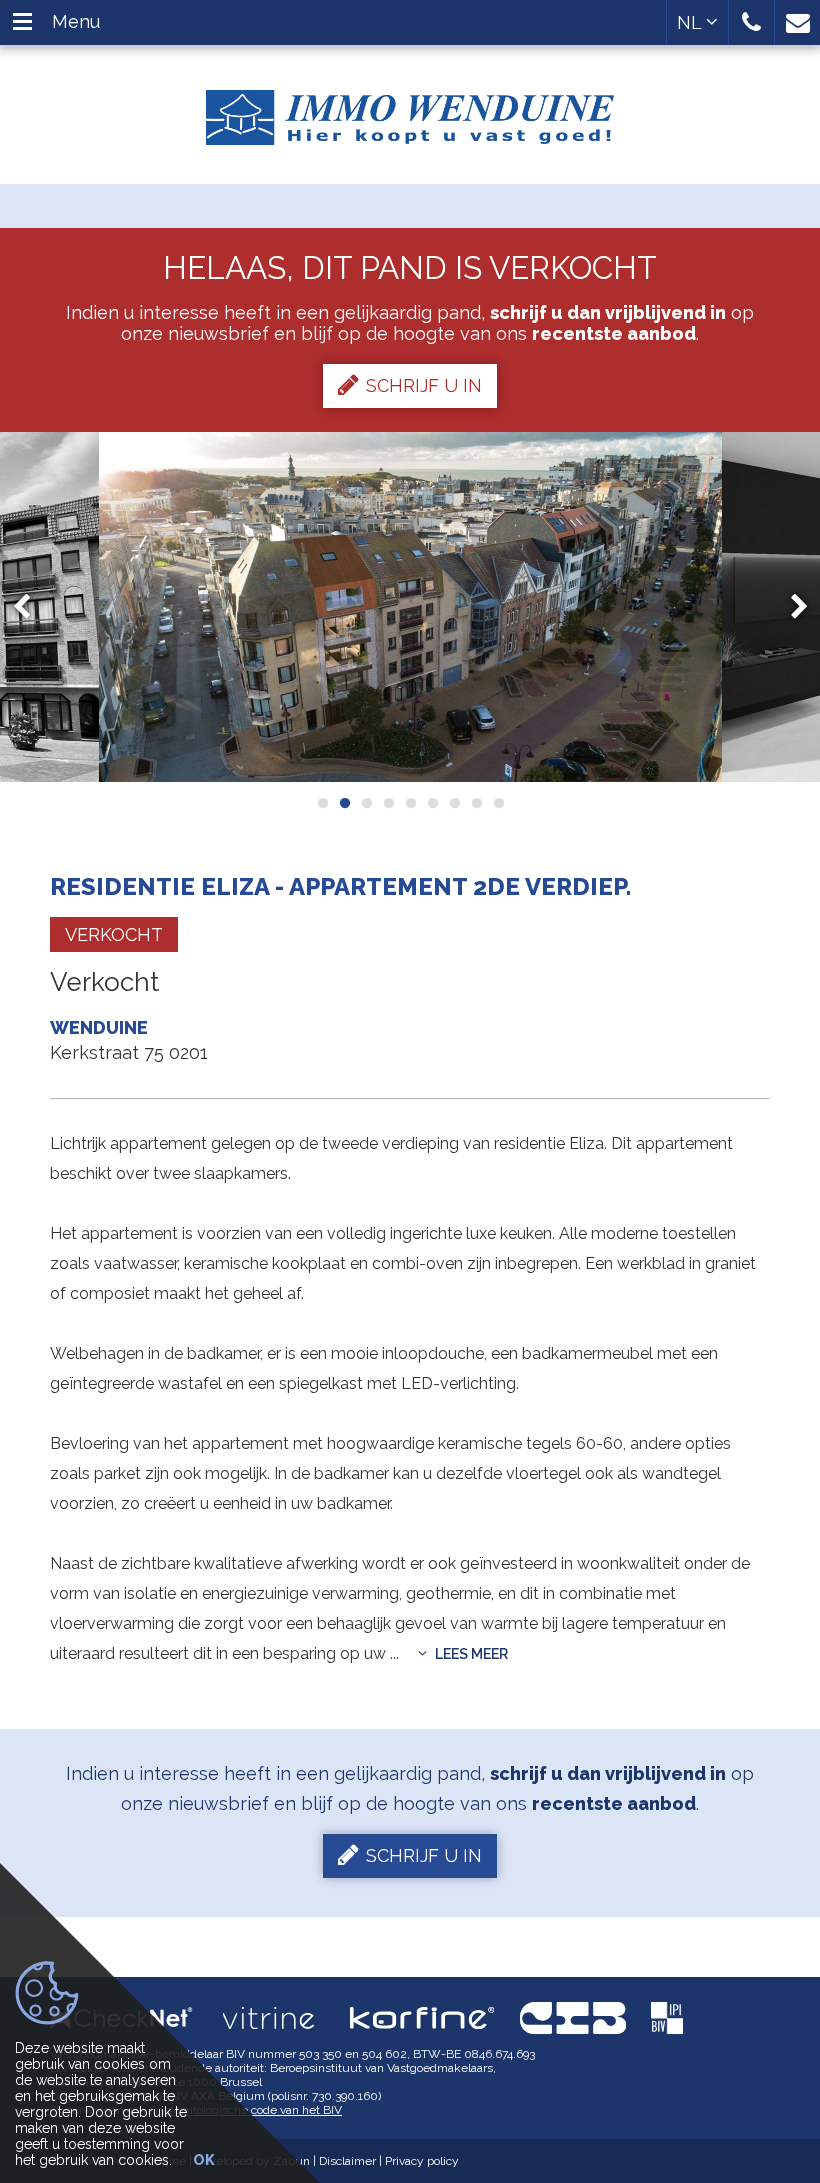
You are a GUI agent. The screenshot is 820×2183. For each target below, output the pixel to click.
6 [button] (432, 803)
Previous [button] (31, 606)
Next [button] (790, 606)
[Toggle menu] (22, 22)
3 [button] (366, 803)
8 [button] (476, 803)
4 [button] (388, 803)
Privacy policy (422, 2161)
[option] (410, 607)
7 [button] (454, 803)
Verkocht (114, 934)
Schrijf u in (424, 385)
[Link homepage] (410, 110)
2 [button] (344, 803)
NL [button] (691, 22)
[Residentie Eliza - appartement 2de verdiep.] (410, 607)
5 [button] (410, 803)
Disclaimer (347, 2161)
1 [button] (322, 803)
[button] (751, 22)
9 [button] (498, 803)
